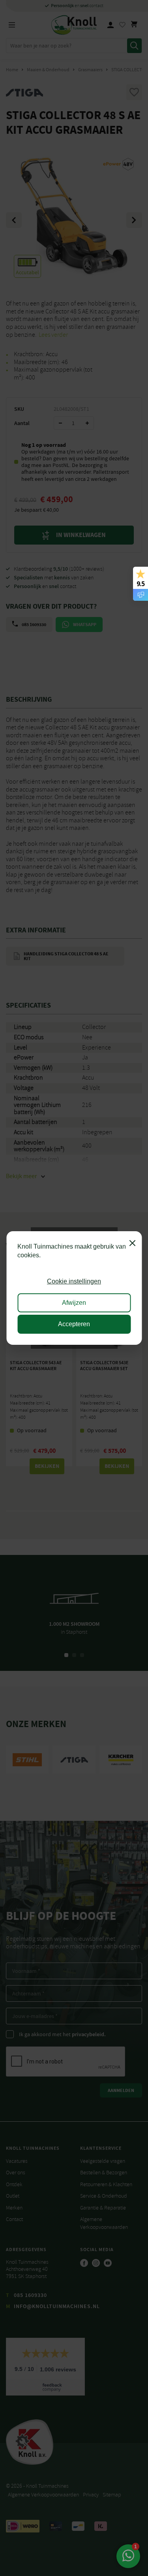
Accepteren (74, 1324)
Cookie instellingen (74, 1281)
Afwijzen (74, 1303)
